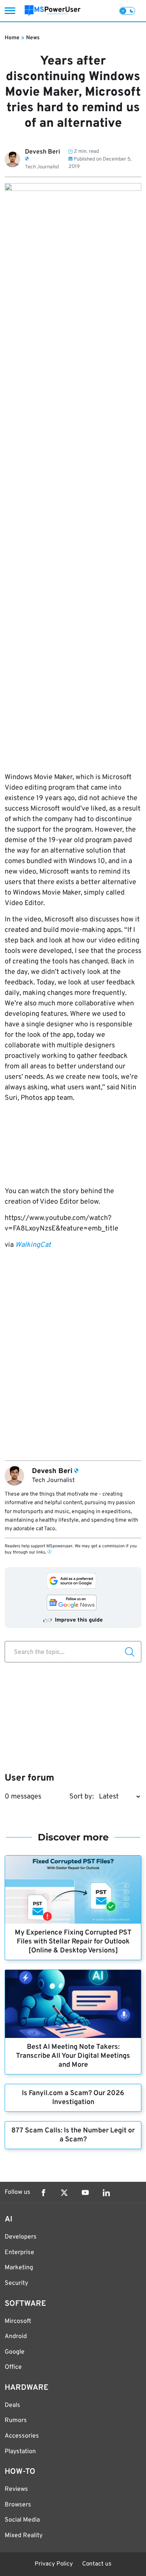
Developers (21, 2237)
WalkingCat (33, 1245)
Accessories (22, 2436)
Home (12, 38)
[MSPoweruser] (53, 11)
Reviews (16, 2489)
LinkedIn (106, 2193)
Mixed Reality (24, 2536)
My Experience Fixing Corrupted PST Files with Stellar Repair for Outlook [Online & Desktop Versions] (73, 1942)
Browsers (18, 2505)
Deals (12, 2405)
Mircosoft (18, 2321)
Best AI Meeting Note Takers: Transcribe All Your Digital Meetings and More (73, 2056)
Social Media (22, 2520)
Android (16, 2337)
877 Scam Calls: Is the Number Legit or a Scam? (73, 2135)
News (33, 38)
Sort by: (82, 1797)
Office (13, 2367)
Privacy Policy (54, 2564)
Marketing (19, 2268)
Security (16, 2283)
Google (15, 2352)
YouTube (85, 2193)
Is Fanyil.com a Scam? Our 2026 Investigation (73, 2098)
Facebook (43, 2193)
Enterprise (19, 2253)
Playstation (20, 2452)
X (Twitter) (64, 2193)
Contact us (97, 2564)
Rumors (16, 2420)
